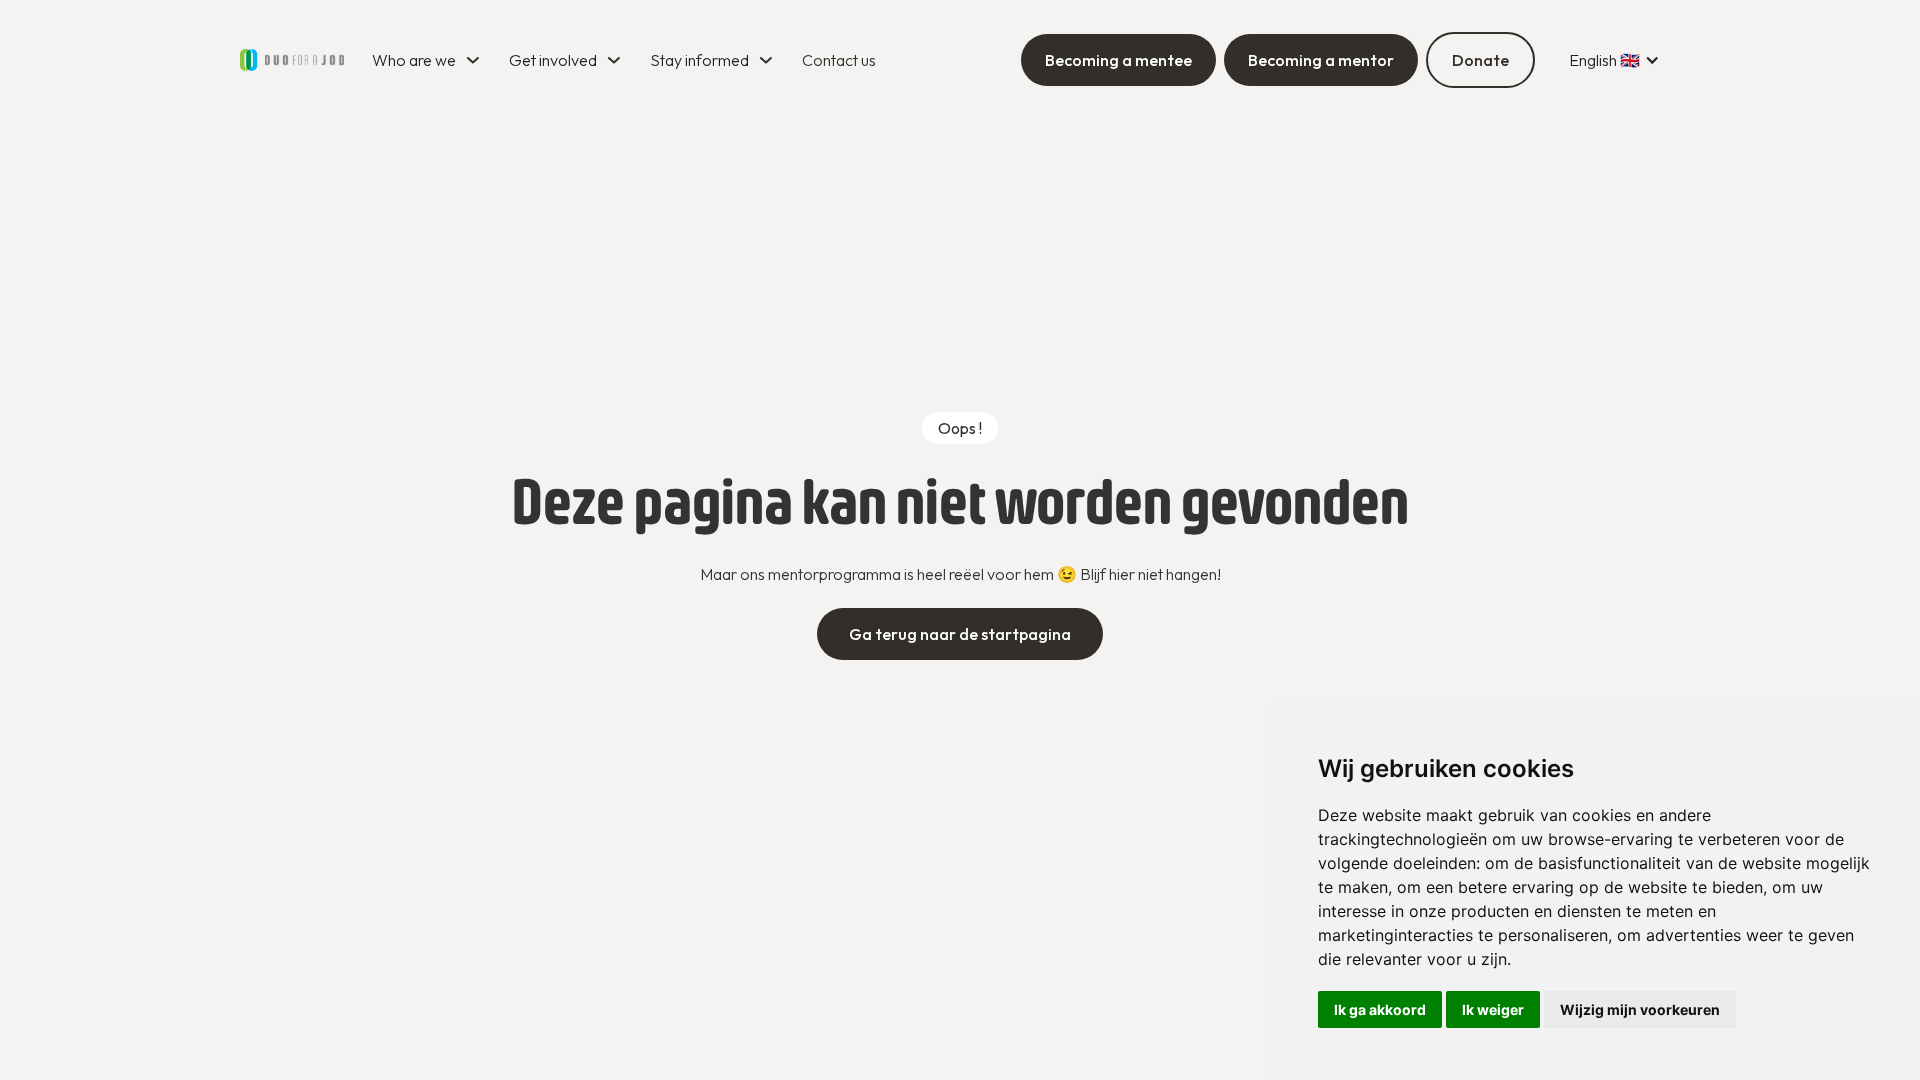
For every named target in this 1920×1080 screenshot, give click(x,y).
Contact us (839, 60)
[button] (428, 60)
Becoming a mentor (1321, 60)
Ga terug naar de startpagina (960, 634)
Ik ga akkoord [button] (1380, 1009)
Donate (1480, 60)
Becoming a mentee (1118, 60)
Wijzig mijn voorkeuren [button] (1640, 1009)
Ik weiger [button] (1493, 1009)
